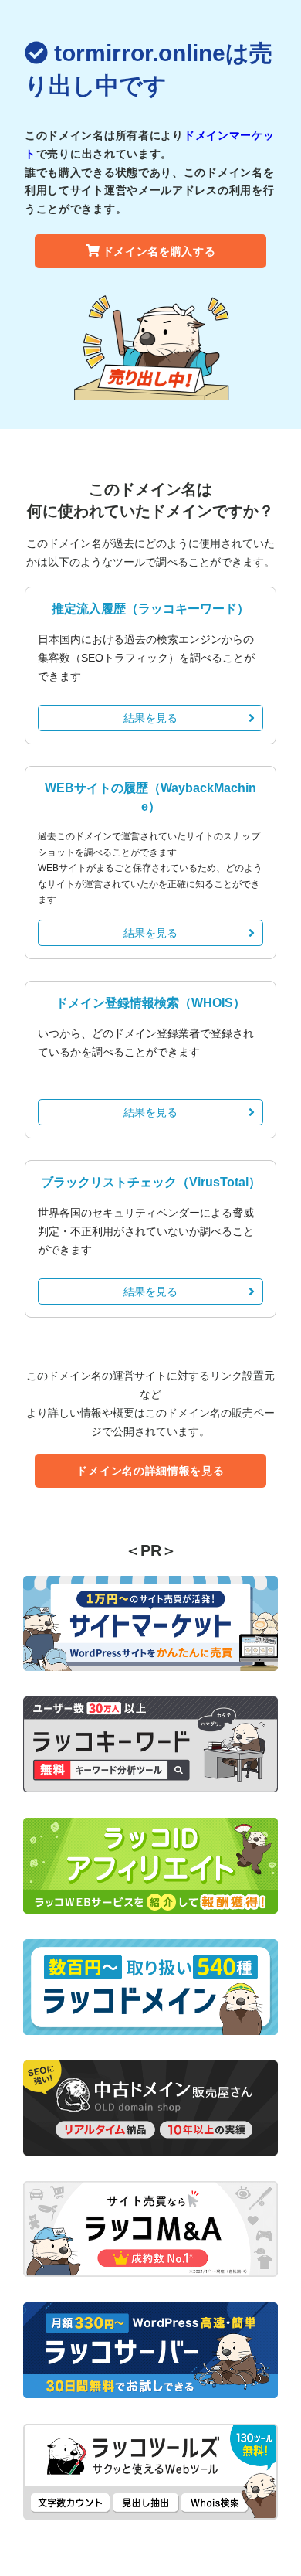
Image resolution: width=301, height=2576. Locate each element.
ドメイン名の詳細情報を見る (150, 1471)
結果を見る (150, 718)
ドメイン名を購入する (159, 251)
